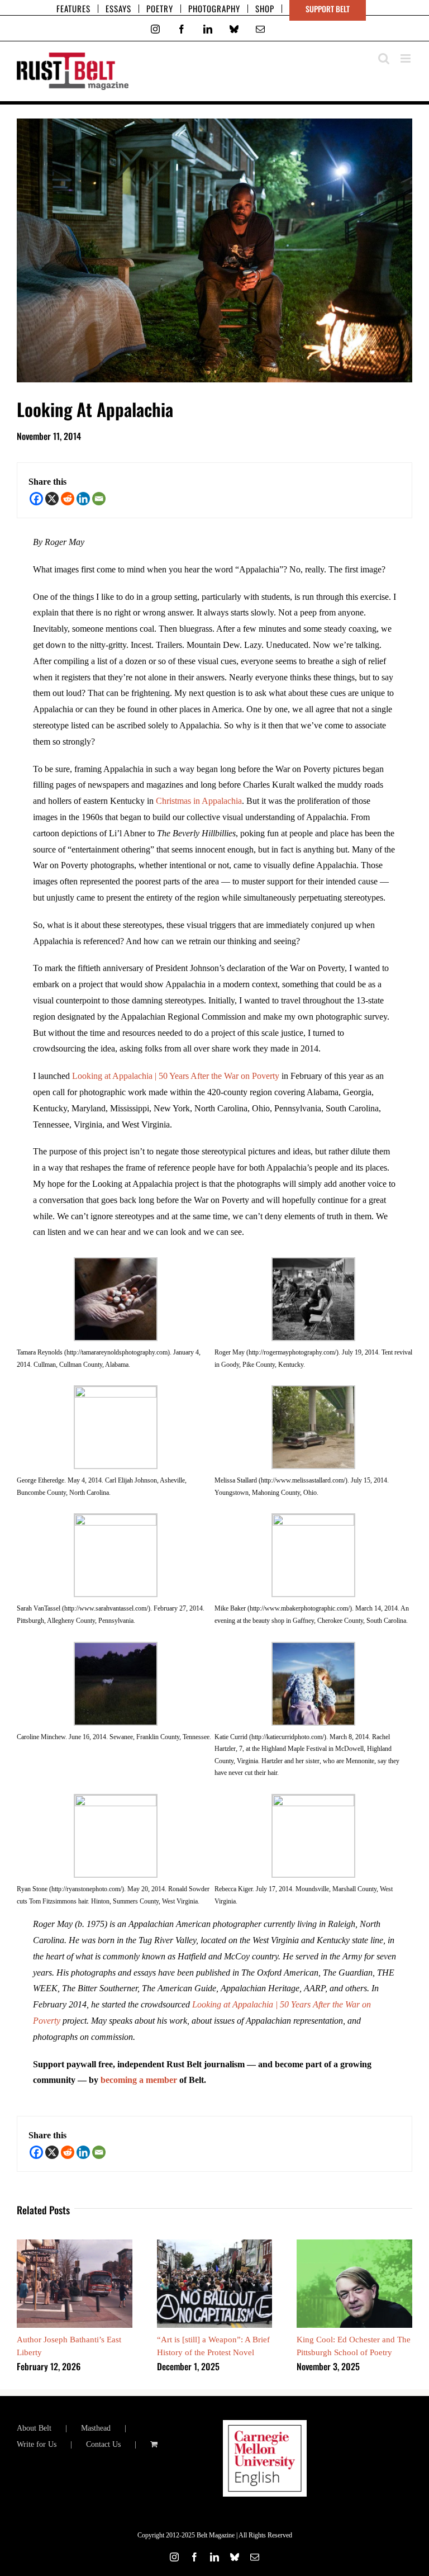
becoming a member (139, 2080)
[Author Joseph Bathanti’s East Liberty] (75, 2244)
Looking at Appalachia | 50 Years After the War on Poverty (176, 1076)
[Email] (99, 499)
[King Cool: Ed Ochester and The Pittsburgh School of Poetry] (354, 2244)
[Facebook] (36, 499)
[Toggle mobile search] (384, 58)
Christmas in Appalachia (199, 801)
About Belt (34, 2428)
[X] (52, 499)
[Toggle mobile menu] (406, 58)
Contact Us (103, 2444)
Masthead (96, 2428)
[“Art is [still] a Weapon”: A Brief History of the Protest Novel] (215, 2244)
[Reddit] (68, 499)
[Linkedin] (83, 499)
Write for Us (37, 2444)
